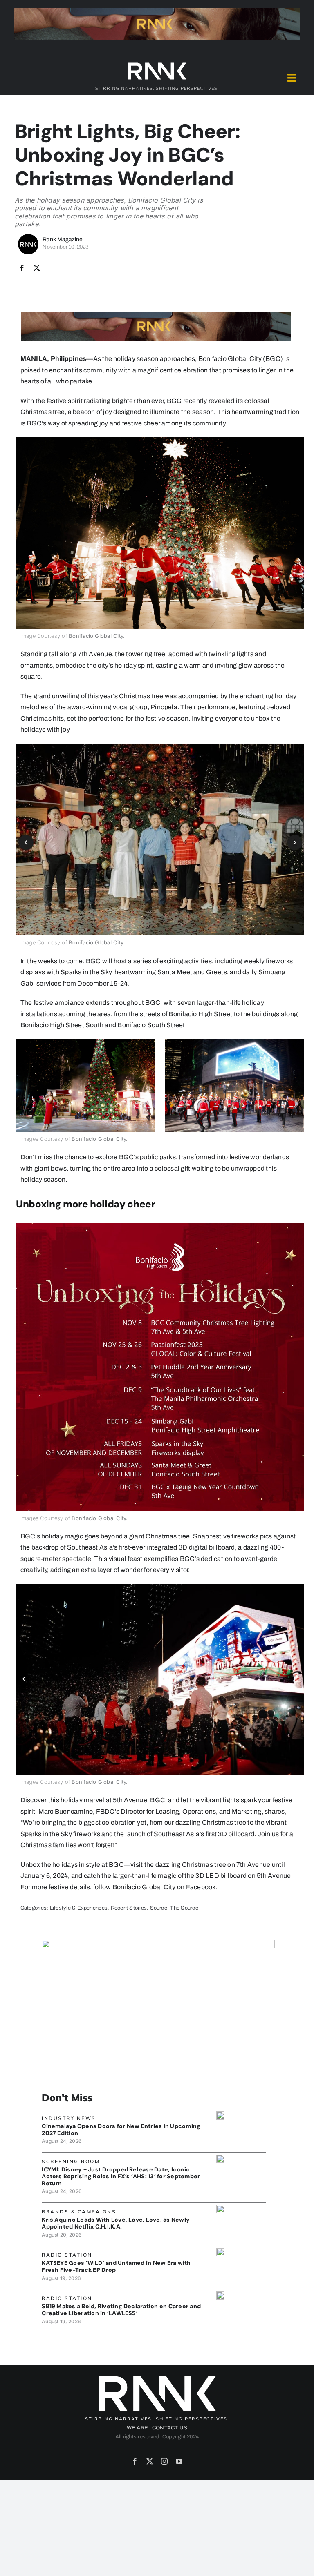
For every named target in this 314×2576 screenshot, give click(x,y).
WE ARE (137, 2428)
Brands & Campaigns (79, 2212)
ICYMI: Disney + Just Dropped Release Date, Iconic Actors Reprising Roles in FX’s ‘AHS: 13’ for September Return (121, 2176)
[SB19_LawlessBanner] (220, 2294)
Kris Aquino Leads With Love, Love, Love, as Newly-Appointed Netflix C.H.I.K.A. (117, 2223)
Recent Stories (129, 1908)
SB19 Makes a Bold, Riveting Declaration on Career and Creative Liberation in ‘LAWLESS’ (121, 2310)
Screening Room (71, 2161)
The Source (184, 1908)
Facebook (201, 1887)
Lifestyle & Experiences (79, 1908)
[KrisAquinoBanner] (220, 2208)
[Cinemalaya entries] (220, 2114)
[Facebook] (22, 268)
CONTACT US (170, 2428)
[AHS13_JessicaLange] (220, 2158)
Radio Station (67, 2255)
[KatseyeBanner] (220, 2251)
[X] (37, 268)
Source (159, 1908)
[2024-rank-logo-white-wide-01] (157, 64)
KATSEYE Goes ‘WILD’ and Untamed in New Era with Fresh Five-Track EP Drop (116, 2266)
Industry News (69, 2118)
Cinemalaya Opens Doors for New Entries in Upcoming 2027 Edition (121, 2130)
